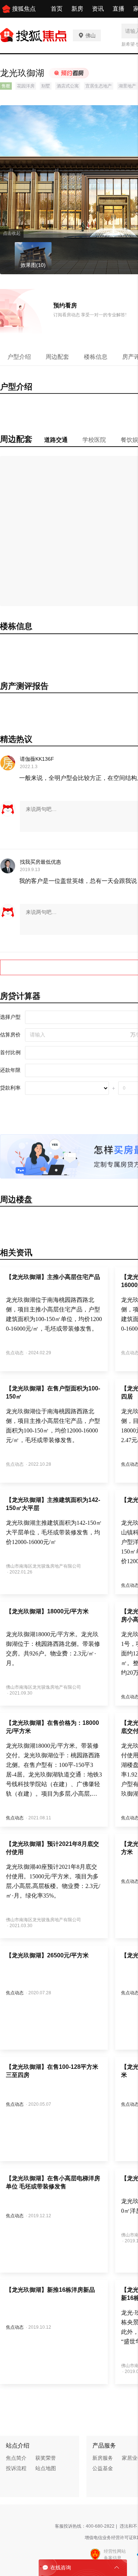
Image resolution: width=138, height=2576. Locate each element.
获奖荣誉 (46, 2458)
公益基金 (103, 2468)
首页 (57, 9)
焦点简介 (16, 2458)
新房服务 (103, 2458)
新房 (77, 9)
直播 (118, 9)
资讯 (98, 9)
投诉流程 (16, 2468)
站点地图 (46, 2468)
